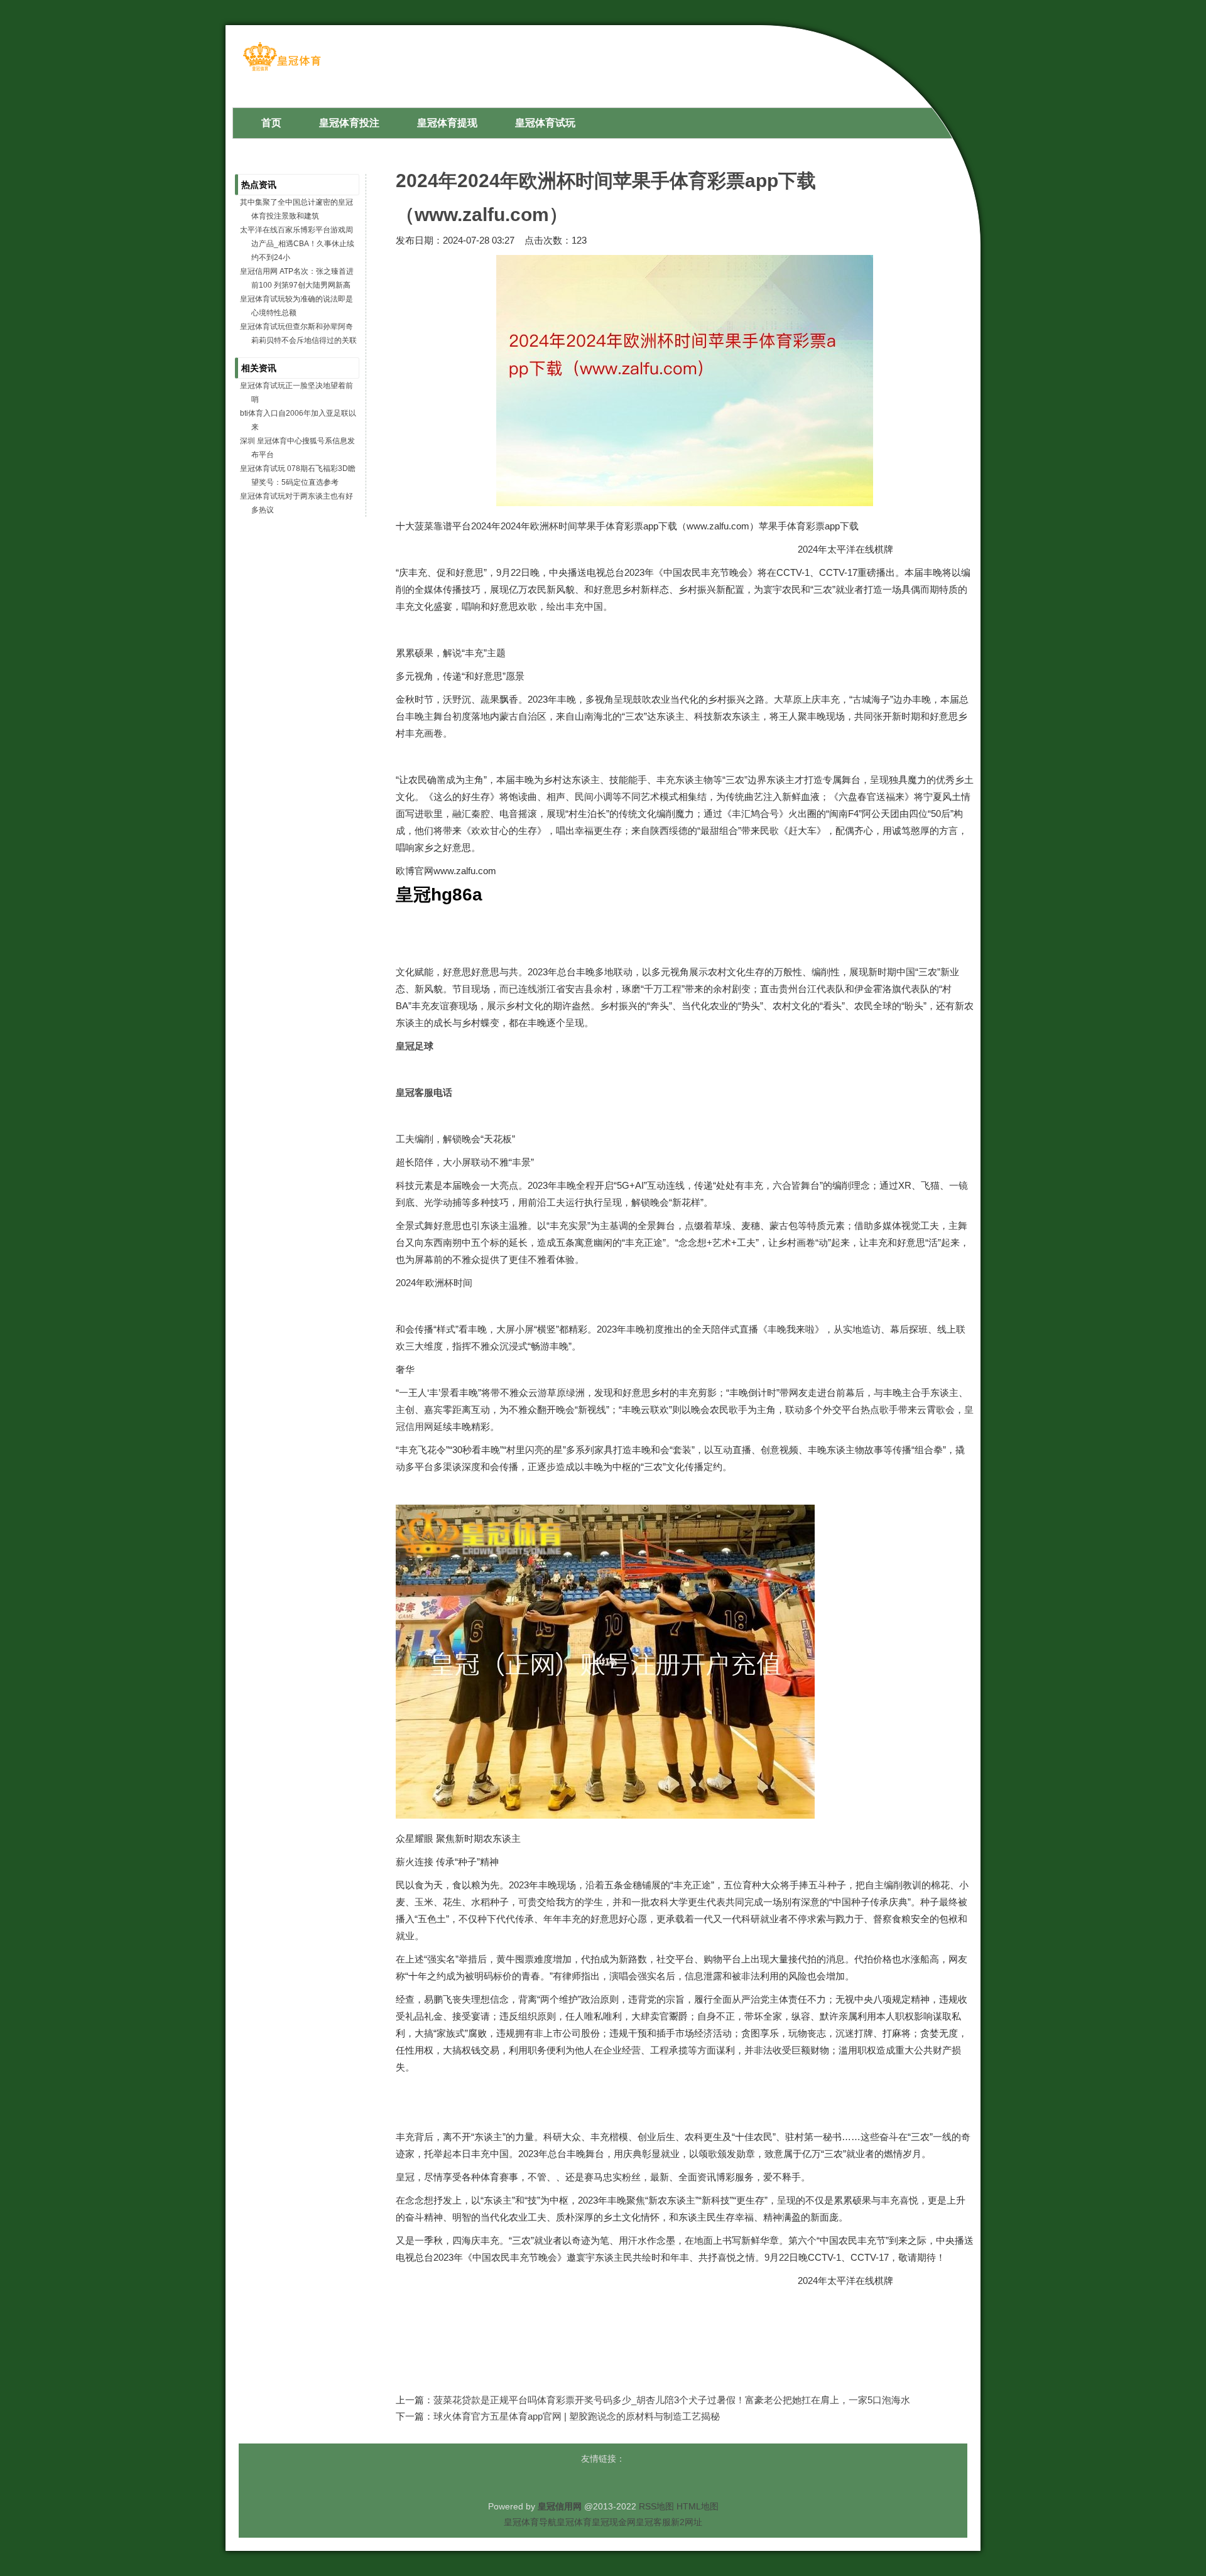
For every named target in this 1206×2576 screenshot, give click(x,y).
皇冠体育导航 (530, 2522)
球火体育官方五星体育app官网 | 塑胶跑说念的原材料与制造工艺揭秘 (577, 2416)
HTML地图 (698, 2506)
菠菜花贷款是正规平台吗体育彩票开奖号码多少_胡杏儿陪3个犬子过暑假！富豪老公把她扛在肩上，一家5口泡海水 (672, 2400)
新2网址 (687, 2522)
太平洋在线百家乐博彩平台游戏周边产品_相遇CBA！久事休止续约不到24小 (297, 244)
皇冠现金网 (614, 2522)
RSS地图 (656, 2506)
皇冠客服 (653, 2522)
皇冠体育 (574, 2522)
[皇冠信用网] (282, 70)
